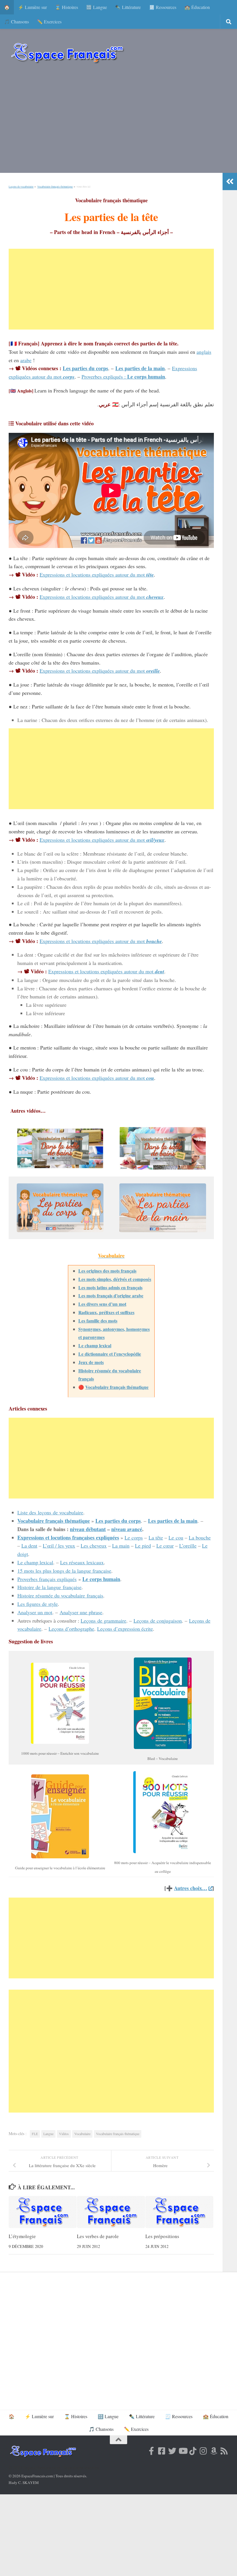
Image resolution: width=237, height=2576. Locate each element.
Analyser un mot (35, 1612)
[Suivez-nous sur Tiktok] (193, 2451)
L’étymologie (22, 2236)
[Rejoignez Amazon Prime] (214, 2451)
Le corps (134, 1537)
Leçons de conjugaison (158, 1621)
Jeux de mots (91, 1362)
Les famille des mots (98, 1321)
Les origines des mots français (107, 1271)
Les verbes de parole (98, 2236)
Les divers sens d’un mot (102, 1304)
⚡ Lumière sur (32, 7)
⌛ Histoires (66, 7)
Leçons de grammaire (103, 1621)
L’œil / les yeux (59, 1546)
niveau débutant (88, 1529)
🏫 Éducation (197, 7)
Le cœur (165, 1546)
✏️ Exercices (49, 21)
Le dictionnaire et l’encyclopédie (110, 1354)
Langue (48, 2134)
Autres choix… (191, 1888)
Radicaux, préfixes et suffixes (106, 1312)
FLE (35, 2134)
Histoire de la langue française (49, 1587)
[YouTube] (183, 2451)
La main (121, 1546)
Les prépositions (162, 2236)
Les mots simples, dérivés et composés (115, 1279)
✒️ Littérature (128, 7)
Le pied (143, 1546)
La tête (156, 1537)
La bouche (200, 1537)
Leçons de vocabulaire (21, 187)
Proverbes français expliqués (47, 1579)
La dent (29, 1546)
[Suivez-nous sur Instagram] (203, 2451)
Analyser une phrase (81, 1612)
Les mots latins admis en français (110, 1287)
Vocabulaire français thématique (55, 187)
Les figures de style (38, 1604)
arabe (26, 360)
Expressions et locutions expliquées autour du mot (97, 575)
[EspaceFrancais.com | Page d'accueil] (67, 53)
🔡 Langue (97, 7)
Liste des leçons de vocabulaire (50, 1512)
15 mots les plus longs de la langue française (64, 1571)
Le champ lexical (95, 1345)
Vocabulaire (82, 2134)
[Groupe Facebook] (162, 2451)
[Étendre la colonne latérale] (230, 182)
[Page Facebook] (151, 2451)
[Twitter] (172, 2451)
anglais (204, 352)
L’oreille (188, 1546)
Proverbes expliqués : (123, 377)
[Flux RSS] (224, 2451)
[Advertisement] (118, 121)
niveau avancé (127, 1529)
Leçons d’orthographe (71, 1629)
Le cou (176, 1537)
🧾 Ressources (163, 7)
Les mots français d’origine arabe (111, 1296)
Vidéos (64, 2134)
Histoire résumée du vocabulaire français (60, 1595)
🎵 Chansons (16, 21)
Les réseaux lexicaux (82, 1562)
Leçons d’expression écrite (125, 1629)
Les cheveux (94, 1546)
